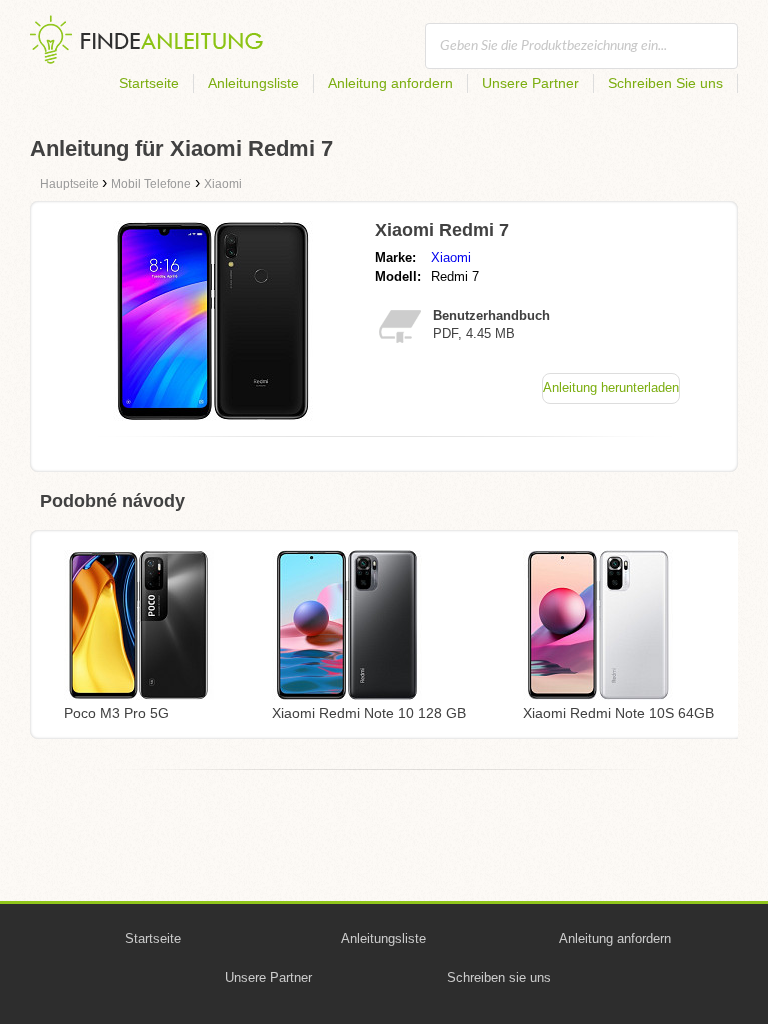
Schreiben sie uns (499, 977)
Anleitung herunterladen (611, 387)
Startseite (149, 83)
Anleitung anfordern (390, 83)
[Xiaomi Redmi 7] (213, 415)
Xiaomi (451, 257)
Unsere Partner (530, 83)
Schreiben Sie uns (665, 83)
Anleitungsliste (253, 83)
